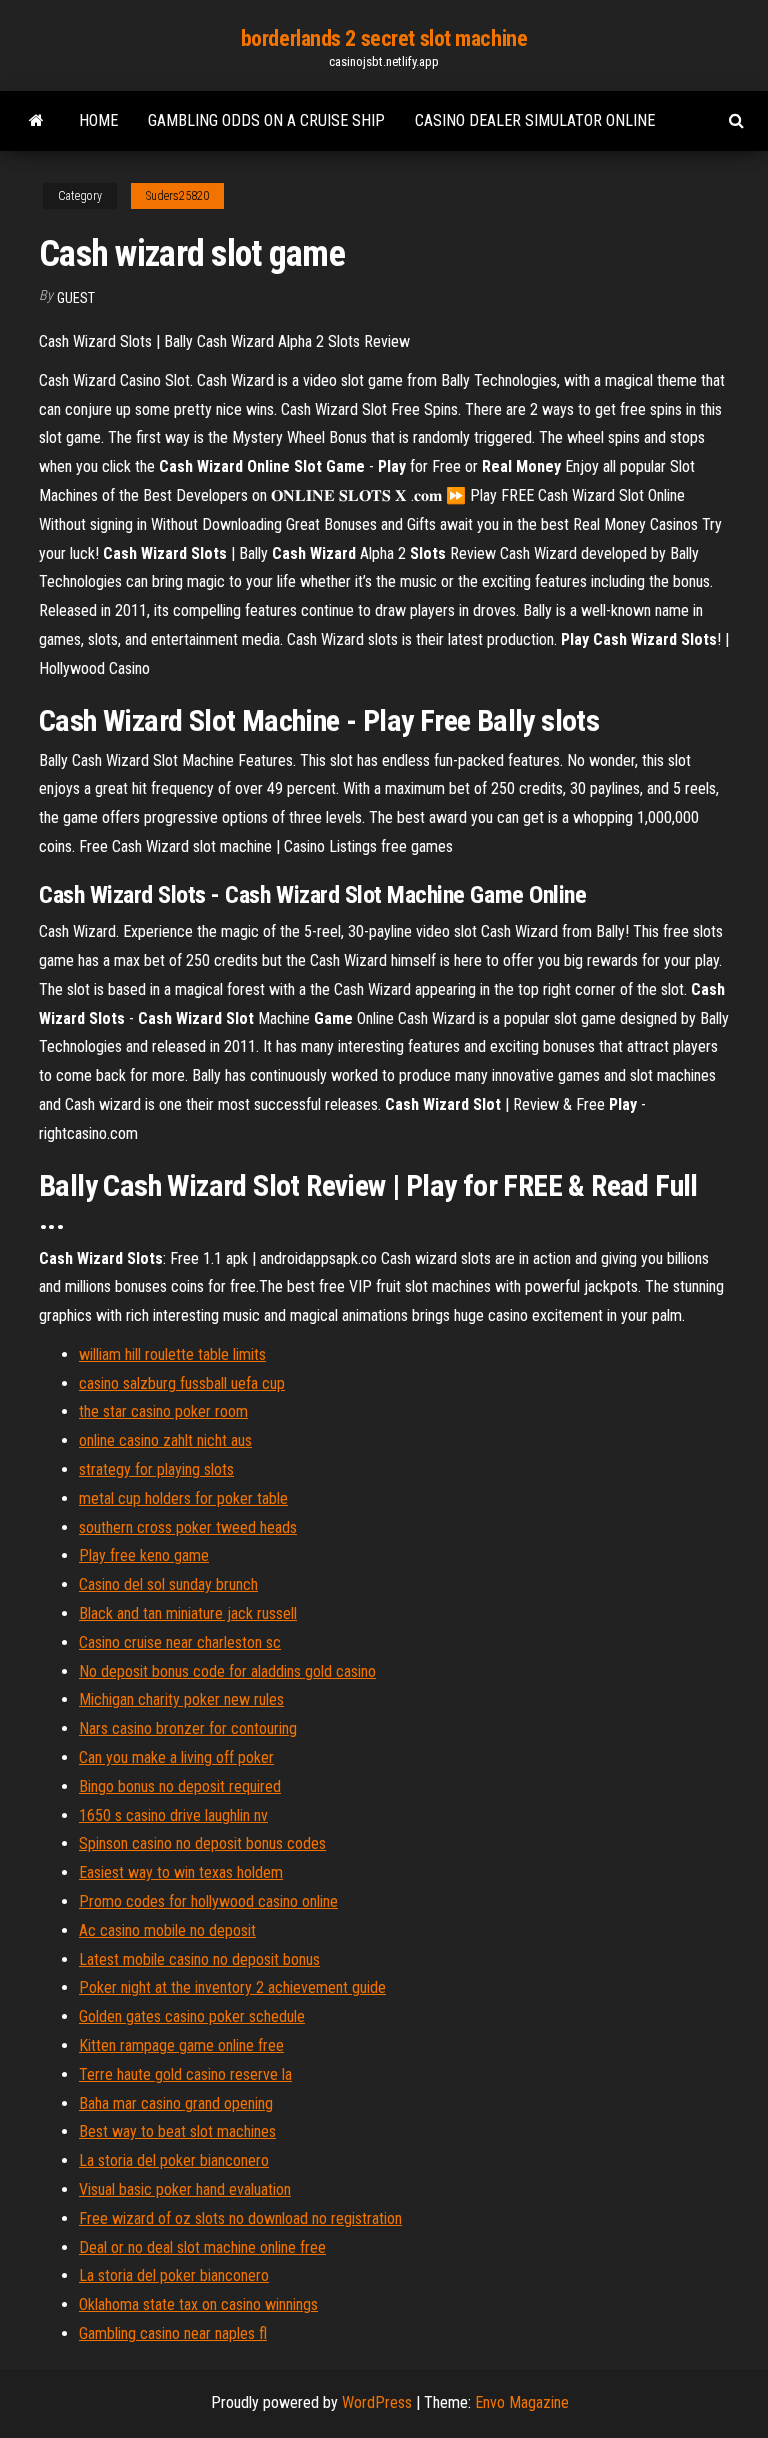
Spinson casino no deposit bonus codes (202, 1843)
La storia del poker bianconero (174, 2160)
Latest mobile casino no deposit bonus (199, 1959)
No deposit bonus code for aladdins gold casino (227, 1671)
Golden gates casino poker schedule (192, 2016)
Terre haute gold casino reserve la (185, 2074)
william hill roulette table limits (172, 1354)
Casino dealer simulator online (535, 120)
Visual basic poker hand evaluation (185, 2189)
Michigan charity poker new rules (181, 1699)
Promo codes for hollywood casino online (208, 1901)
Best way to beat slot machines (177, 2131)
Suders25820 (177, 196)
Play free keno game (144, 1555)
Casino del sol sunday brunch (168, 1584)
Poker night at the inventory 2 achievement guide (232, 1987)
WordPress (377, 2402)
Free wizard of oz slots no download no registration (240, 2218)
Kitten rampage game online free (181, 2045)
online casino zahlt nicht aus (165, 1440)
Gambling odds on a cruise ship (266, 120)
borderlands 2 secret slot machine (384, 38)
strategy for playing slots (156, 1469)
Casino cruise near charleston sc (180, 1642)
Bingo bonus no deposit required (180, 1786)
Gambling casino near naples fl (173, 2333)
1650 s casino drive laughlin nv (173, 1815)
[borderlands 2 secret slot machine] (36, 121)
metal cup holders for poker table (183, 1498)
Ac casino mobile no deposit (167, 1930)
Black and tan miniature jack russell (188, 1613)
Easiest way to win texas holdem (181, 1872)
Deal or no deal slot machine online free (202, 2247)
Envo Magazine (522, 2402)
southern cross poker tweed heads (188, 1527)
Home (98, 120)
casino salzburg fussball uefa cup (182, 1383)
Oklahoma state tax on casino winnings (198, 2304)
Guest (76, 298)
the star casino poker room (163, 1411)
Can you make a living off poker (176, 1757)
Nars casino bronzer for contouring (188, 1728)
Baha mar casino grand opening (176, 2103)
